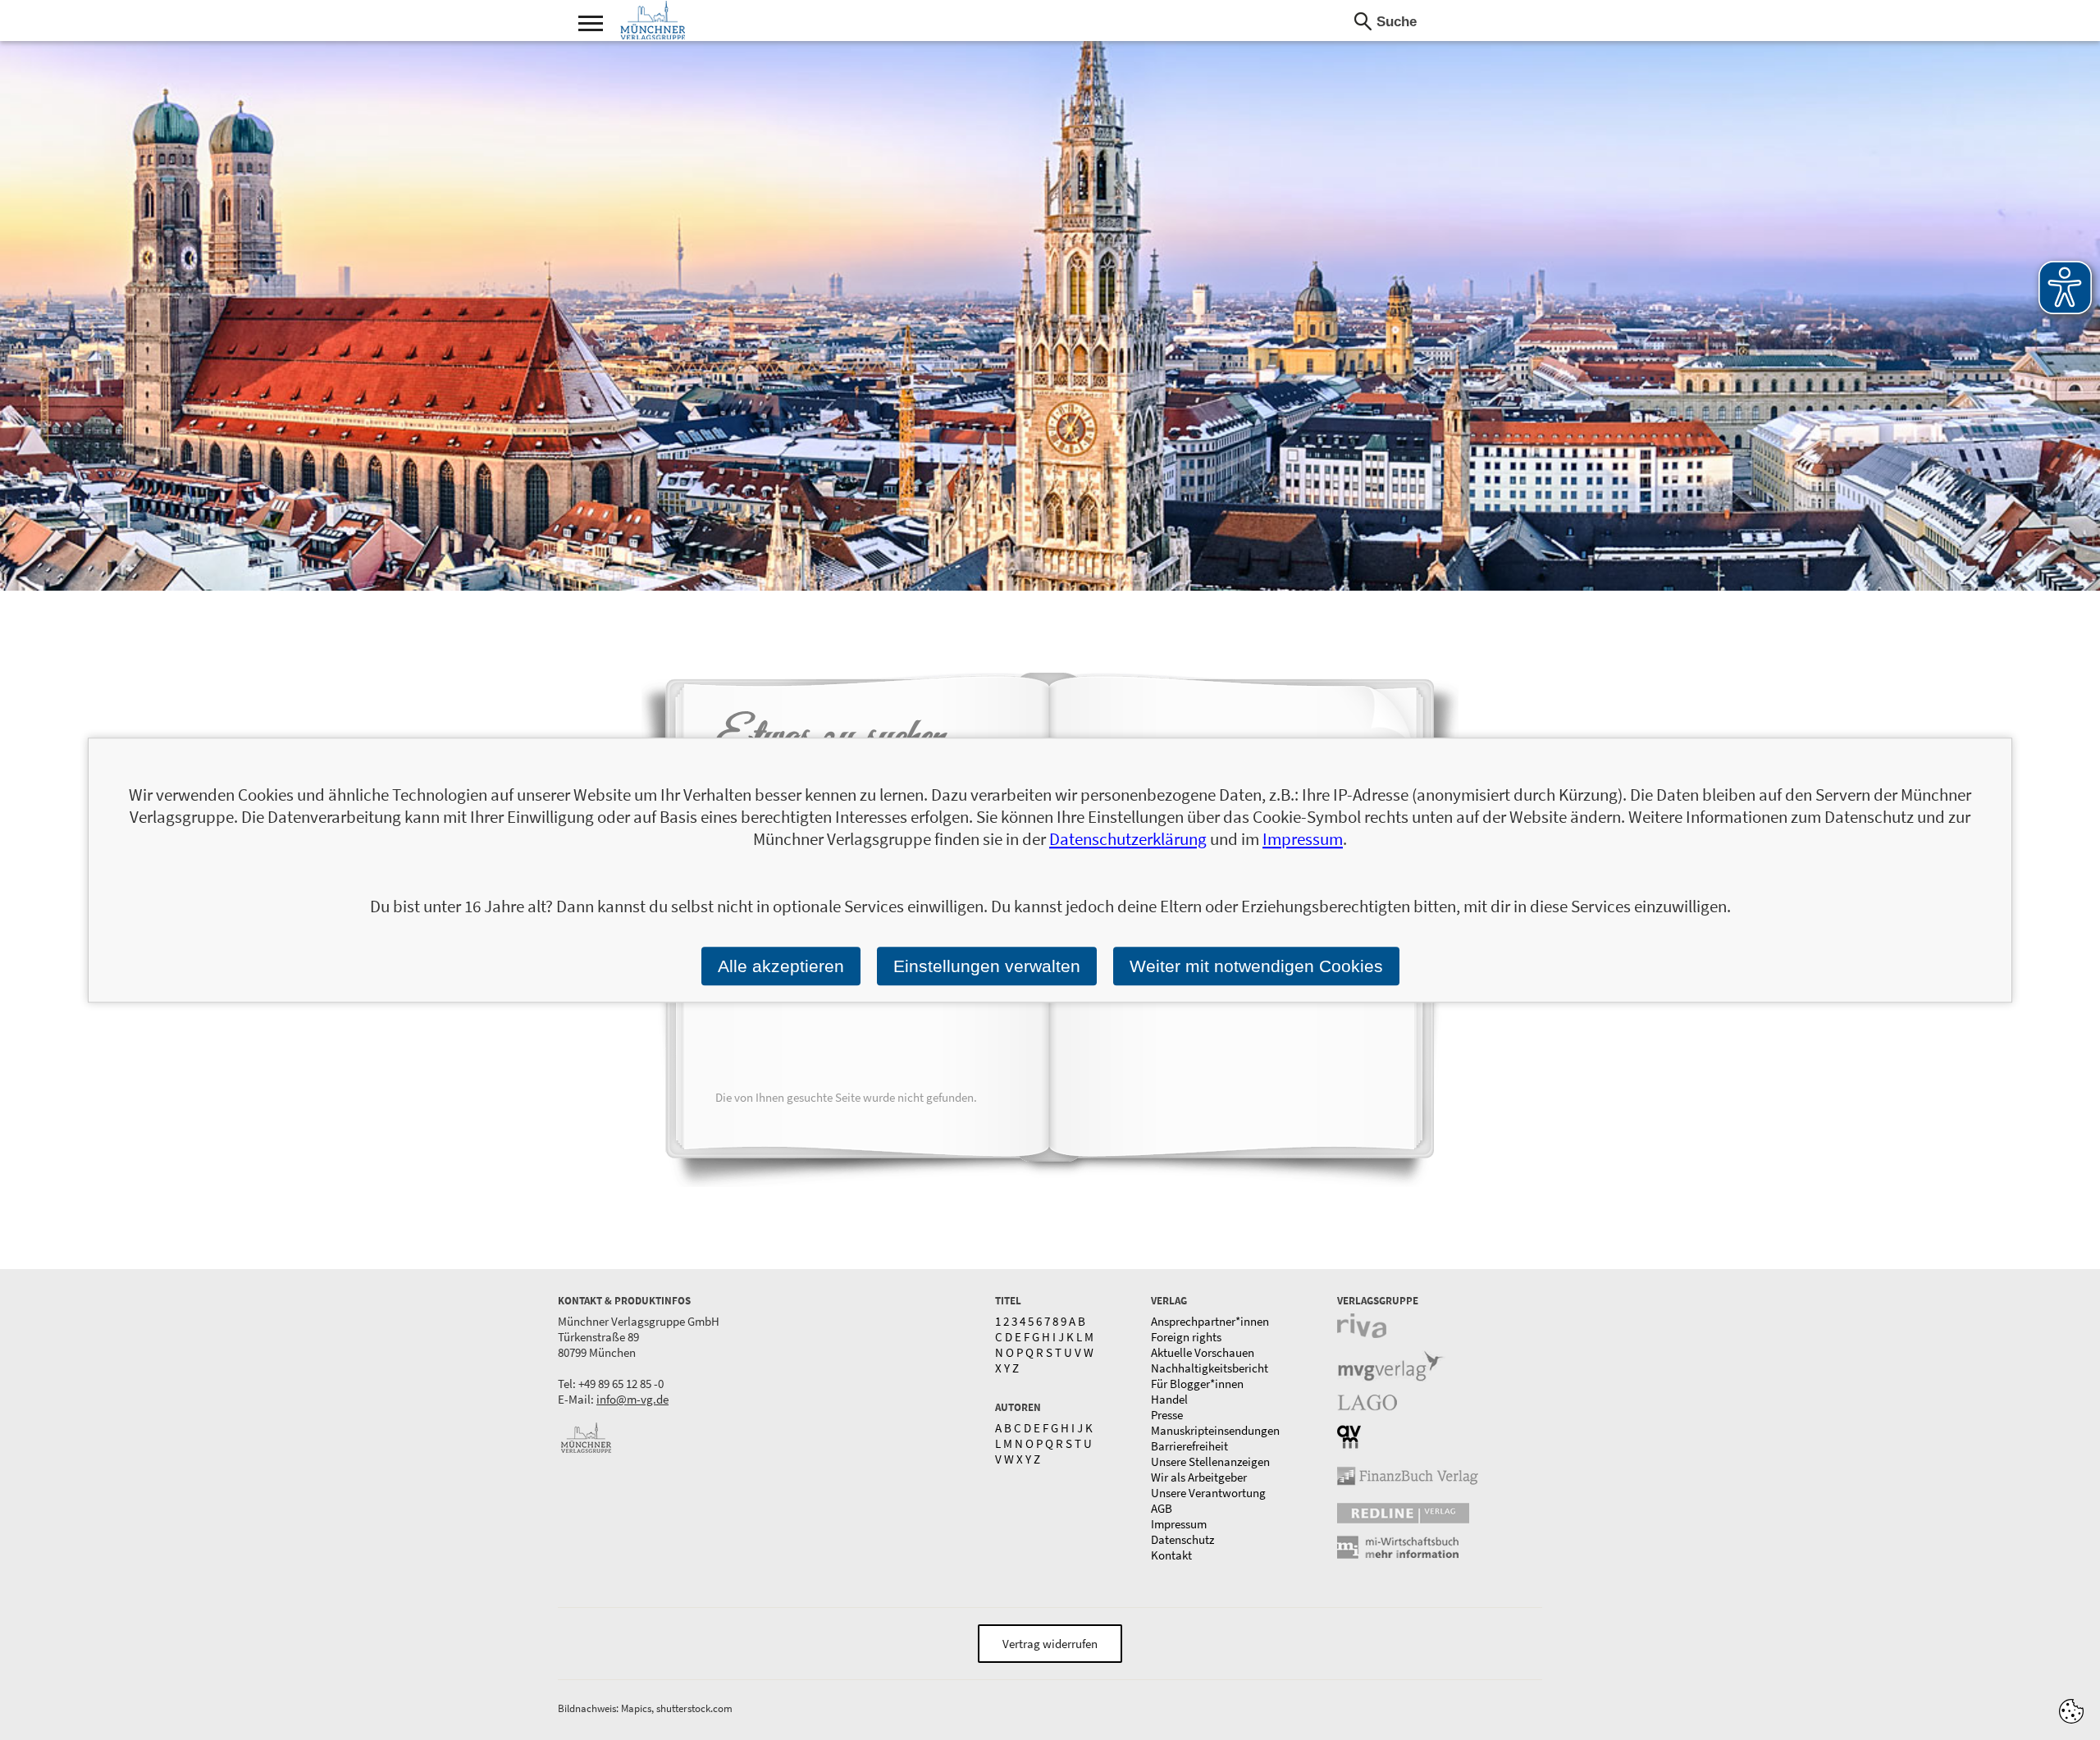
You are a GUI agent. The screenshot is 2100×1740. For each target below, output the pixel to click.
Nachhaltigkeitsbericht (1210, 1368)
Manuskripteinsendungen (1215, 1430)
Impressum (1179, 1524)
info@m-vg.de (632, 1399)
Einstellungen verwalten (987, 966)
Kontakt (1171, 1555)
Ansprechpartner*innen (1210, 1321)
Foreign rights (1186, 1337)
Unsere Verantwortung (1208, 1493)
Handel (1169, 1399)
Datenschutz (1182, 1539)
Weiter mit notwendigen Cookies (1256, 966)
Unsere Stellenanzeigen (1210, 1461)
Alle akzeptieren (781, 966)
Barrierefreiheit (1189, 1446)
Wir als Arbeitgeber (1199, 1477)
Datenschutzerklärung (1128, 839)
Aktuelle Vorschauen (1203, 1352)
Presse (1167, 1415)
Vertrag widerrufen (1050, 1644)
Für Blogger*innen (1197, 1384)
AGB (1162, 1508)
